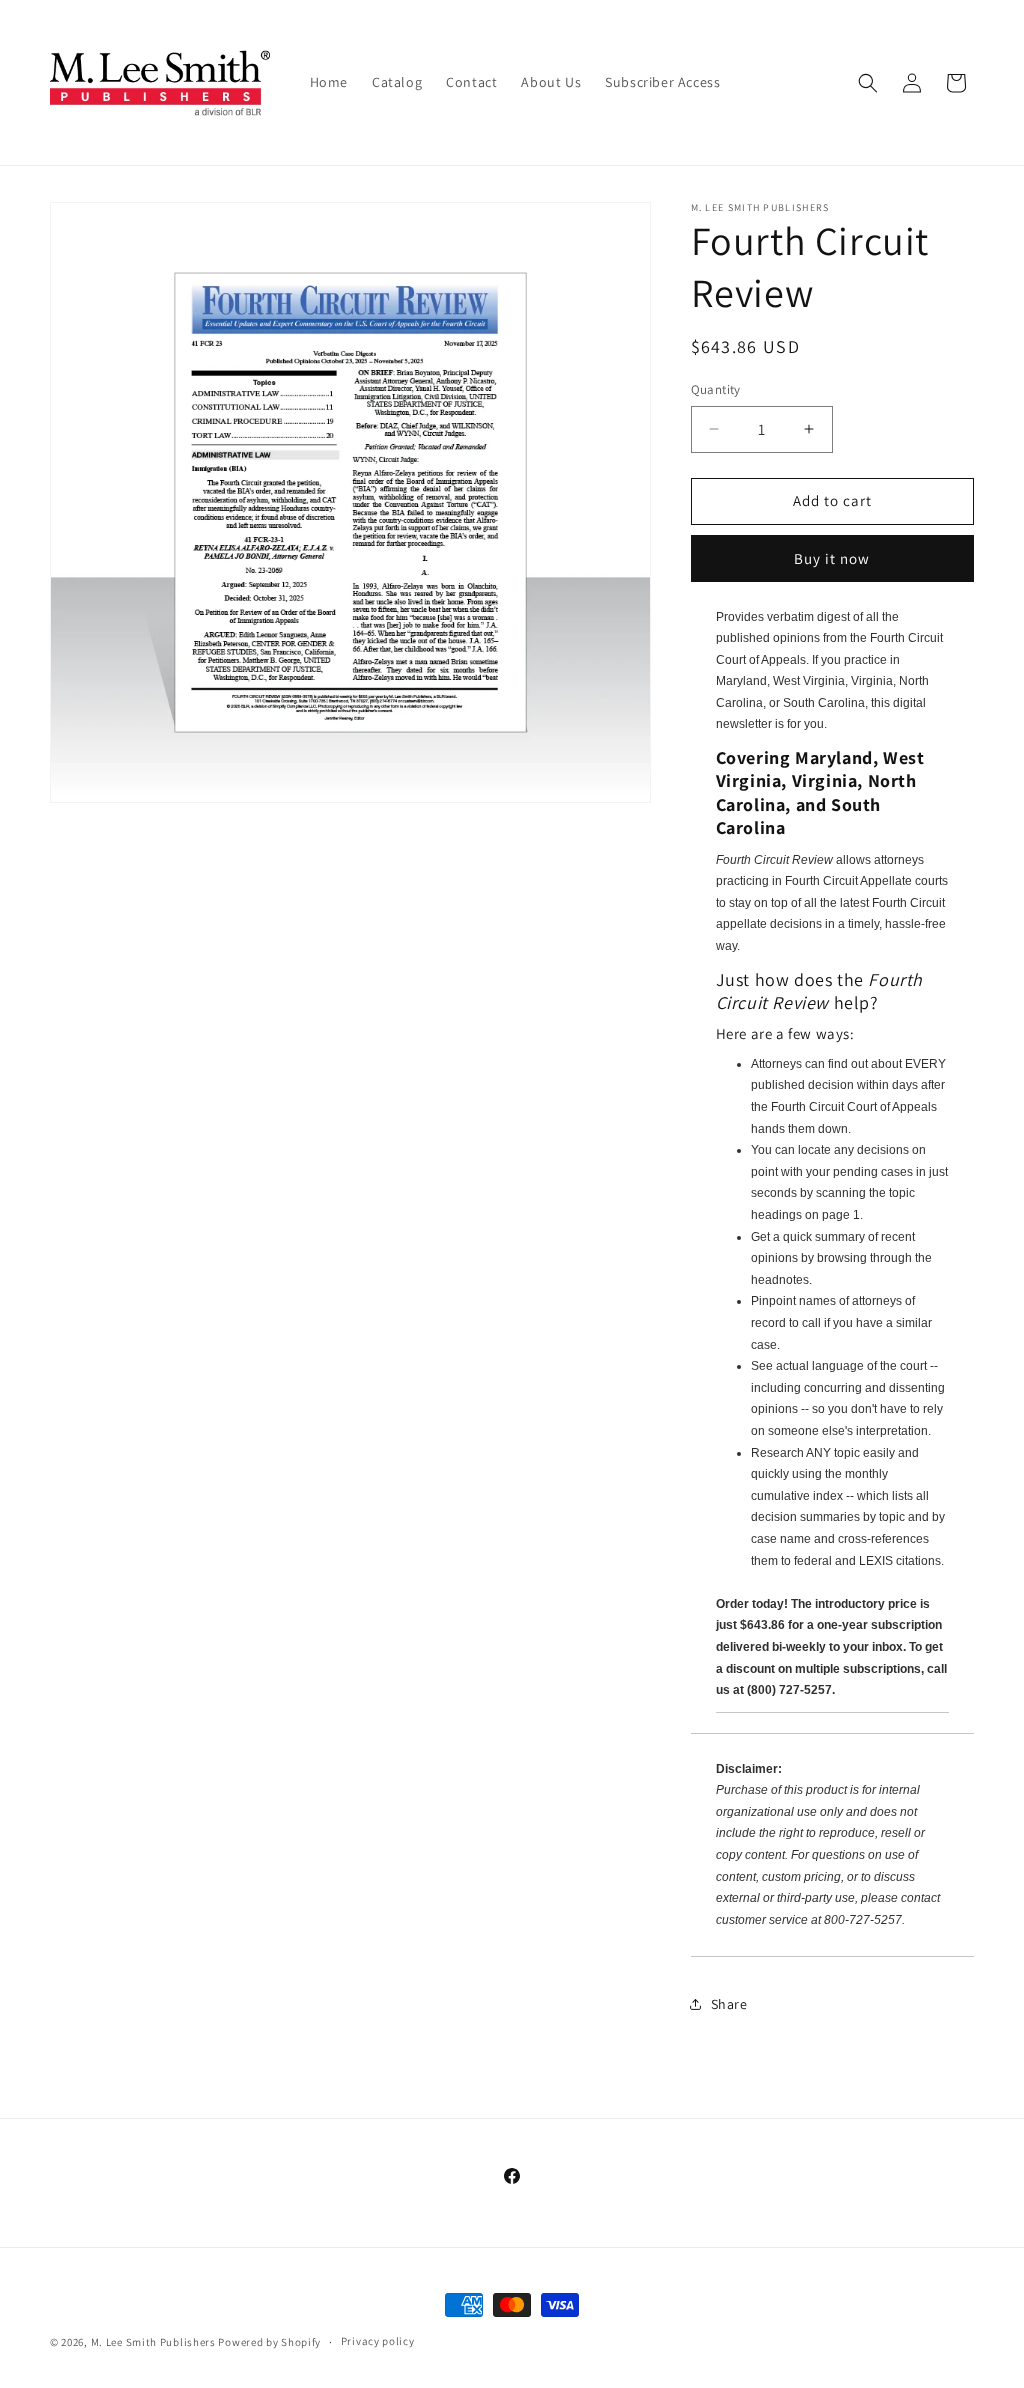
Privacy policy (378, 2341)
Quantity (716, 389)
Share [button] (729, 2004)
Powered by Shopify (269, 2342)
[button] (868, 83)
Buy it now (832, 558)
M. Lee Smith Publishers (153, 2342)
